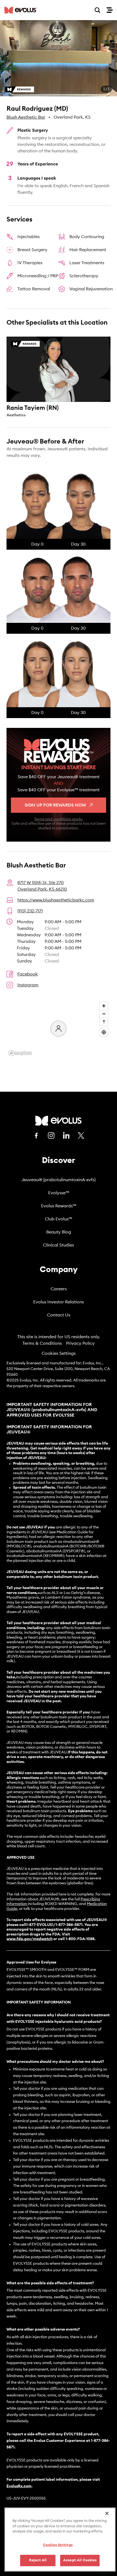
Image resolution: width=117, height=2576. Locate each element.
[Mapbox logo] (20, 1053)
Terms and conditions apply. (59, 819)
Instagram (28, 985)
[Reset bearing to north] (104, 1022)
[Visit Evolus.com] (21, 10)
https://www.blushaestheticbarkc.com (56, 900)
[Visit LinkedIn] (66, 1135)
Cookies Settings (59, 1353)
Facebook (28, 974)
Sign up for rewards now (55, 805)
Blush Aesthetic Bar (26, 117)
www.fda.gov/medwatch (30, 1939)
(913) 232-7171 (30, 911)
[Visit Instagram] (51, 1135)
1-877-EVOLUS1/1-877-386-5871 (54, 1925)
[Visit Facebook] (36, 1135)
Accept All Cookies (80, 2560)
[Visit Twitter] (81, 1136)
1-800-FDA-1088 (80, 1939)
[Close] (107, 2513)
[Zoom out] (104, 1014)
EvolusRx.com (19, 2486)
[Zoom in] (104, 1006)
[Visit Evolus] (59, 1121)
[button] (59, 58)
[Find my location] (104, 1032)
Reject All (38, 2560)
